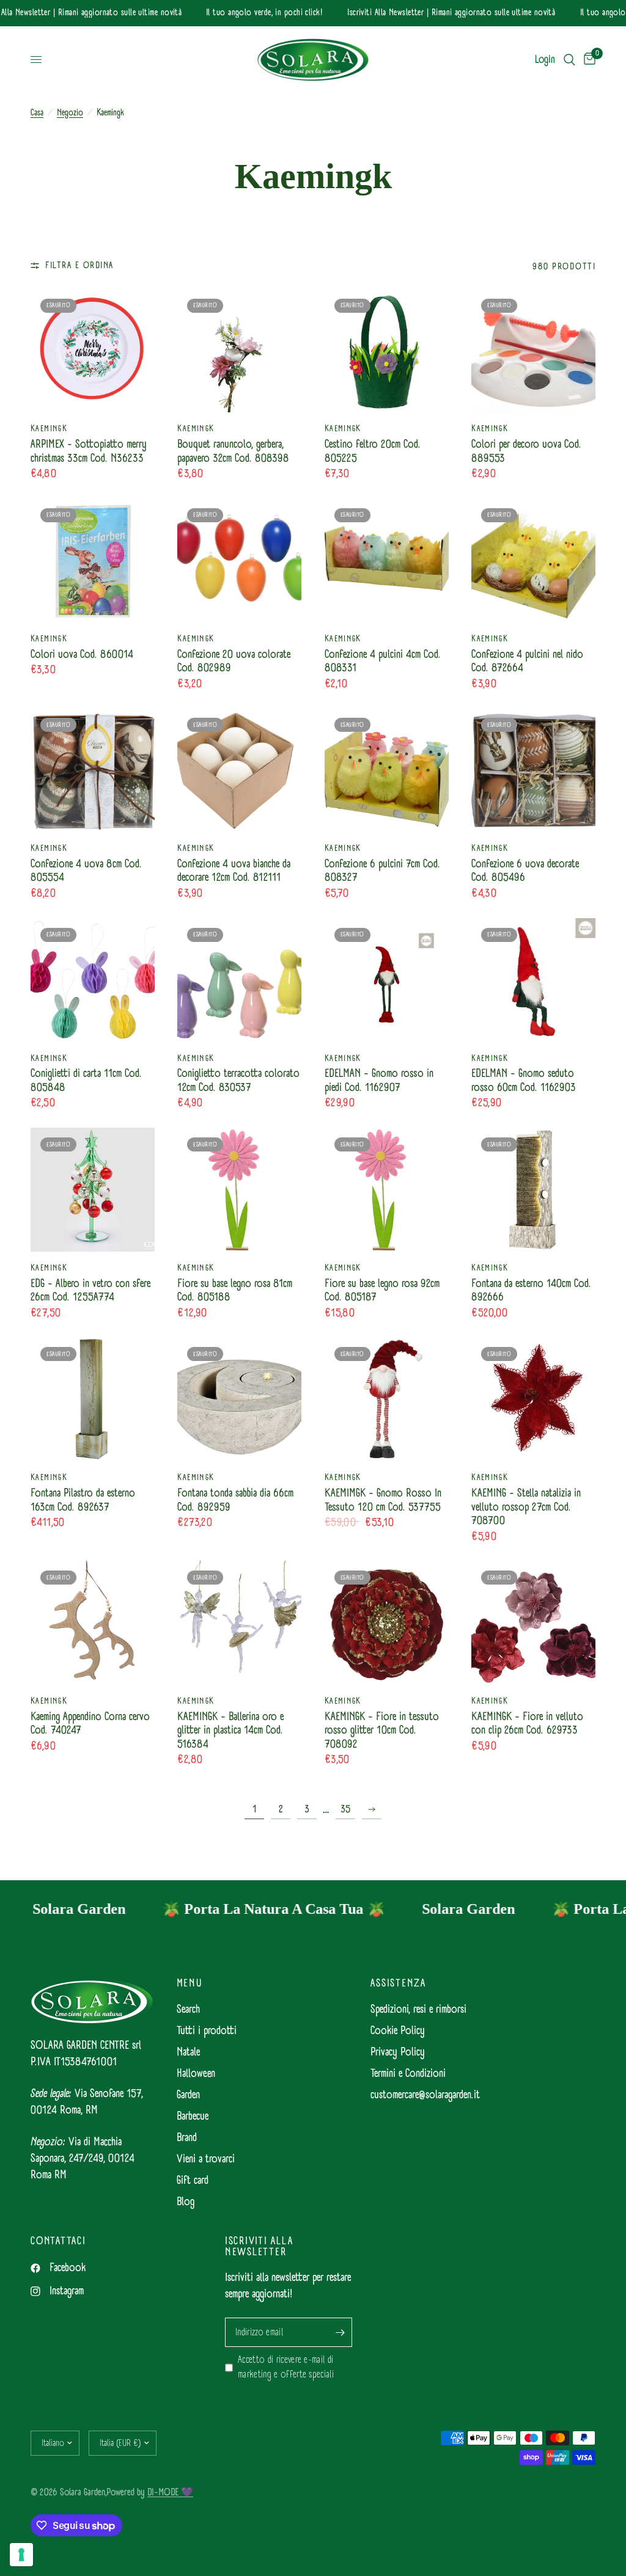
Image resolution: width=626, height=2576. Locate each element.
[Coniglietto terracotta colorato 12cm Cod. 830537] (239, 980)
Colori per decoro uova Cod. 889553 (526, 452)
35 (346, 1809)
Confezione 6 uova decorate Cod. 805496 (525, 871)
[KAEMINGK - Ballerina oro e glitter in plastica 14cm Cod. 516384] (239, 1623)
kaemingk (49, 429)
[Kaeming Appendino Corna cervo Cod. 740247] (93, 1623)
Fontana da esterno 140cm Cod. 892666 (531, 1291)
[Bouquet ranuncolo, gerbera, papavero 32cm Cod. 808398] (239, 351)
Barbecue (193, 2116)
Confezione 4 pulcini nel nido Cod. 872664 (527, 662)
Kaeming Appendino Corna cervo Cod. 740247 (90, 1724)
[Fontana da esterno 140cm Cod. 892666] (533, 1190)
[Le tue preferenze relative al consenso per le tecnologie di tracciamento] (21, 2555)
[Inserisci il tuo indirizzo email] (340, 2332)
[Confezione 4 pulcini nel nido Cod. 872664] (533, 560)
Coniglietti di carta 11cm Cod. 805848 (86, 1081)
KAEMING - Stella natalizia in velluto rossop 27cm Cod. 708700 (526, 1508)
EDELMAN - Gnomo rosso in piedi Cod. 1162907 (379, 1081)
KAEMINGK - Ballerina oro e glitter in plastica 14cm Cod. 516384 (230, 1731)
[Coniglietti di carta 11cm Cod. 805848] (93, 980)
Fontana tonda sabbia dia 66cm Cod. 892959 (235, 1501)
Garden (188, 2095)
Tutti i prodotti (207, 2031)
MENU (190, 1983)
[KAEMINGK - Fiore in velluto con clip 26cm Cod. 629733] (533, 1623)
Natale (188, 2052)
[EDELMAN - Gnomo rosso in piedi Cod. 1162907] (387, 980)
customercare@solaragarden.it (425, 2095)
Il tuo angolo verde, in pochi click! (245, 13)
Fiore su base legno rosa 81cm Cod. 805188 (235, 1291)
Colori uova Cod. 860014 (82, 655)
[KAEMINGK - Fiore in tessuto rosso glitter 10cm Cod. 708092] (387, 1623)
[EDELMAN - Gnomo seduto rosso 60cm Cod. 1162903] (533, 980)
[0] (587, 60)
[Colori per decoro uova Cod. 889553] (533, 351)
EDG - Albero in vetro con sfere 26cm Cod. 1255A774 (90, 1291)
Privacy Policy (398, 2052)
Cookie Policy (398, 2031)
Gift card (193, 2180)
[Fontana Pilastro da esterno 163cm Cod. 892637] (93, 1399)
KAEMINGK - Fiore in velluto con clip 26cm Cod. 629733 (527, 1724)
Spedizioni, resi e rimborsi (418, 2009)
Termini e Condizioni (408, 2074)
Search (188, 2009)
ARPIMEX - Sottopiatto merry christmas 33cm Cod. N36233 (89, 452)
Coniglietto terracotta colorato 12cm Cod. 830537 (238, 1081)
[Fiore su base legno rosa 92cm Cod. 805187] (387, 1190)
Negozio (70, 113)
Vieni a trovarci (206, 2159)
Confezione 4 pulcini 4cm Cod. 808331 (383, 662)
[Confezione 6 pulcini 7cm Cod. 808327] (387, 770)
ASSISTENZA (398, 1983)
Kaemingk (49, 1268)
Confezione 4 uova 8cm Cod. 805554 (86, 871)
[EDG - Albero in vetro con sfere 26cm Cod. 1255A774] (93, 1190)
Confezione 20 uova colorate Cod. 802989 (234, 662)
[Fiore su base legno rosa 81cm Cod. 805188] (239, 1190)
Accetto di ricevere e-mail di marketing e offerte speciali (286, 2367)
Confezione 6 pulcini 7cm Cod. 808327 (382, 871)
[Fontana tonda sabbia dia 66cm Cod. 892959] (239, 1399)
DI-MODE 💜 (170, 2492)
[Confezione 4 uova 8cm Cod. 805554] (93, 770)
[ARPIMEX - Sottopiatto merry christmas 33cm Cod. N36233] (93, 351)
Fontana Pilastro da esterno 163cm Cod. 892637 (83, 1501)
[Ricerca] (569, 60)
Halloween (196, 2074)
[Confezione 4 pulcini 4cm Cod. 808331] (387, 560)
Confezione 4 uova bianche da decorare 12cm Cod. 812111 (234, 871)
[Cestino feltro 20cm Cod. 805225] (387, 351)
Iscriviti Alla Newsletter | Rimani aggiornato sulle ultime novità (432, 13)
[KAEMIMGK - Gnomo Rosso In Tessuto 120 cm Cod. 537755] (387, 1399)
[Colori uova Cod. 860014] (93, 560)
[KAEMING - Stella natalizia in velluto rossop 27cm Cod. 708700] (533, 1399)
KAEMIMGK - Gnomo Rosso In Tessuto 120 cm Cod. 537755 (383, 1501)
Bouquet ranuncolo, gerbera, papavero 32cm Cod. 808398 (233, 452)
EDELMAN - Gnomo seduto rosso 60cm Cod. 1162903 (524, 1081)
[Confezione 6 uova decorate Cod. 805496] (533, 770)
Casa (37, 113)
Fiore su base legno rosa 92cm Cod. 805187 (382, 1291)
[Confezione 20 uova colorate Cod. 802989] (239, 560)
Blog (186, 2202)
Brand (187, 2138)
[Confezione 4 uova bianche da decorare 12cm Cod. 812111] (239, 770)
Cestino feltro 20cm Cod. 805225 (373, 452)
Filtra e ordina (79, 266)
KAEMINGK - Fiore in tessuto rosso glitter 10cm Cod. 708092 (382, 1731)
